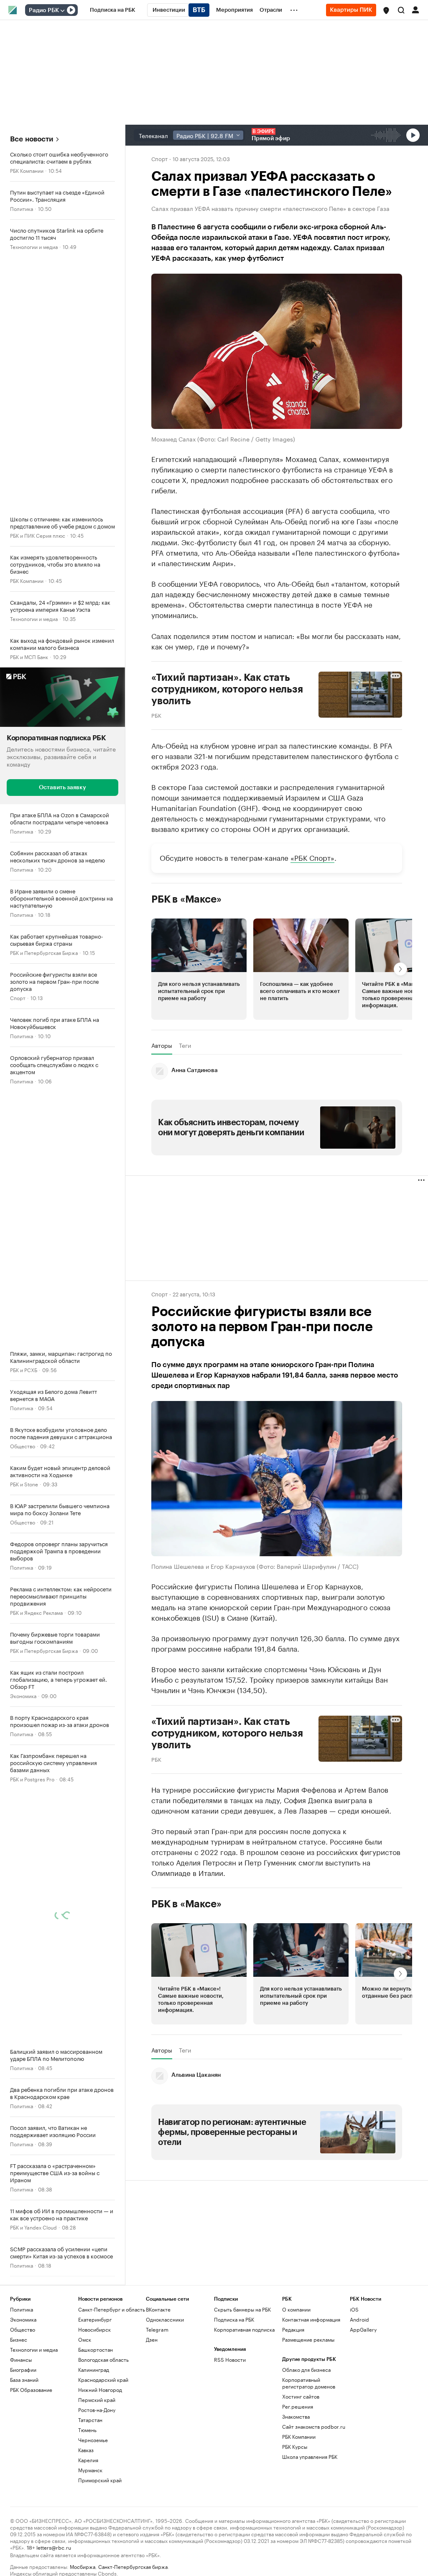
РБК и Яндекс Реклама (36, 1612)
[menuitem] (113, 10)
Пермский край (97, 2399)
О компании (296, 2309)
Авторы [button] (162, 1045)
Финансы (21, 2359)
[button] (386, 10)
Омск (85, 2339)
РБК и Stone (24, 1483)
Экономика (23, 1695)
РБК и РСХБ (24, 1369)
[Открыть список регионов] (386, 10)
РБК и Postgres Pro (32, 1778)
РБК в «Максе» (186, 899)
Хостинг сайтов (301, 2396)
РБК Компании (27, 170)
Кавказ (86, 2449)
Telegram (157, 2329)
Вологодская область (103, 2359)
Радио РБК (44, 10)
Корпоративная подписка (244, 2329)
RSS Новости (230, 2359)
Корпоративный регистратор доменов (309, 2382)
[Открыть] (62, 10)
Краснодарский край (103, 2379)
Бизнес (19, 2339)
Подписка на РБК (234, 2319)
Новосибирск (94, 2329)
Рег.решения (298, 2406)
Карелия (88, 2459)
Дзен (152, 2339)
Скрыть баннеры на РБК (242, 2309)
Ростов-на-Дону (97, 2409)
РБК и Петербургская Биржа (44, 952)
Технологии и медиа (34, 246)
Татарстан (90, 2419)
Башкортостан (96, 2349)
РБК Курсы (295, 2446)
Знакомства (296, 2416)
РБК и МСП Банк (29, 656)
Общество (23, 1445)
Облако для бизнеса (306, 2369)
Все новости (32, 139)
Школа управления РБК (310, 2456)
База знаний (24, 2379)
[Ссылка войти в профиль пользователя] (415, 9)
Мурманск (90, 2470)
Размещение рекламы (308, 2339)
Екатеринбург (95, 2319)
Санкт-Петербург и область (112, 2309)
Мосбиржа (83, 2566)
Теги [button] (185, 1045)
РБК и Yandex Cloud (33, 2226)
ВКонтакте (158, 2309)
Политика (22, 208)
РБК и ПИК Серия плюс (38, 535)
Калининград (94, 2369)
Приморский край (100, 2480)
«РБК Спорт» (312, 857)
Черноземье (93, 2439)
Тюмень (87, 2429)
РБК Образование (31, 2389)
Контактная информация (311, 2319)
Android (359, 2319)
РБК (156, 714)
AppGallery (363, 2329)
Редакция (293, 2329)
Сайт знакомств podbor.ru (314, 2426)
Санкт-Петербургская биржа (133, 2566)
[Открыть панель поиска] (401, 10)
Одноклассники (165, 2319)
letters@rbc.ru (54, 2546)
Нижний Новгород (100, 2389)
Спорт (18, 997)
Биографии (23, 2369)
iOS (354, 2309)
